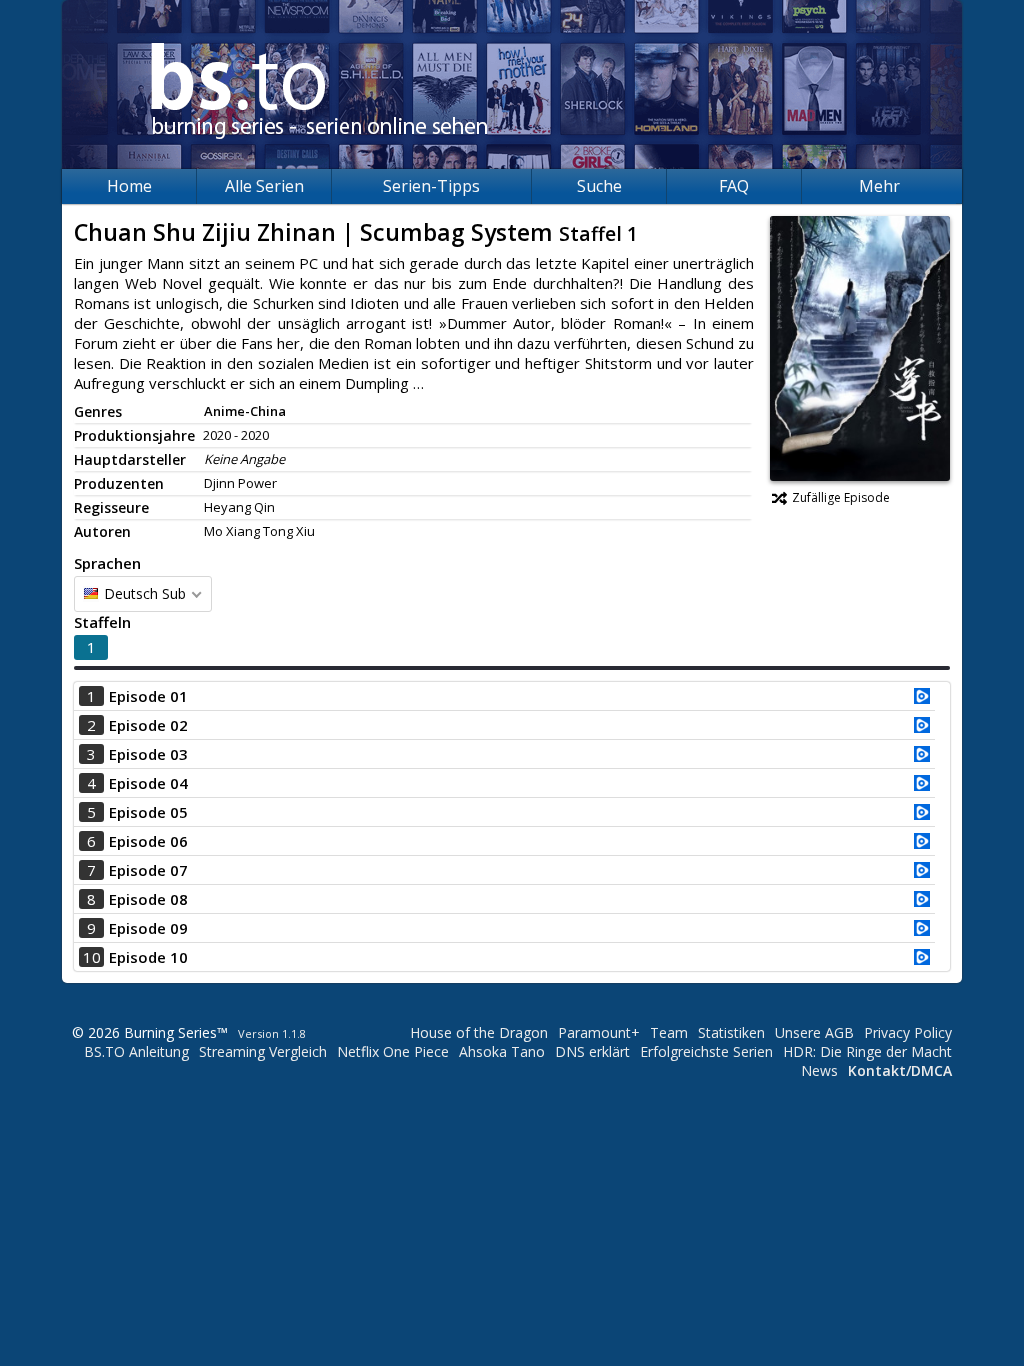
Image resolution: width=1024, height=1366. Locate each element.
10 (92, 957)
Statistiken (731, 1032)
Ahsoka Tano (502, 1051)
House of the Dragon (479, 1032)
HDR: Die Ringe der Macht (867, 1051)
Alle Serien (264, 186)
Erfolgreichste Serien (706, 1051)
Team (669, 1032)
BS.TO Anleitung (136, 1051)
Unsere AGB (814, 1032)
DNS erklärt (592, 1051)
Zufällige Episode (841, 497)
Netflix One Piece (393, 1051)
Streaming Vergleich (263, 1051)
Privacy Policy (908, 1032)
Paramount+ (599, 1032)
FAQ (734, 186)
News (819, 1070)
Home (129, 186)
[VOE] (922, 698)
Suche (599, 186)
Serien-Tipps (431, 186)
